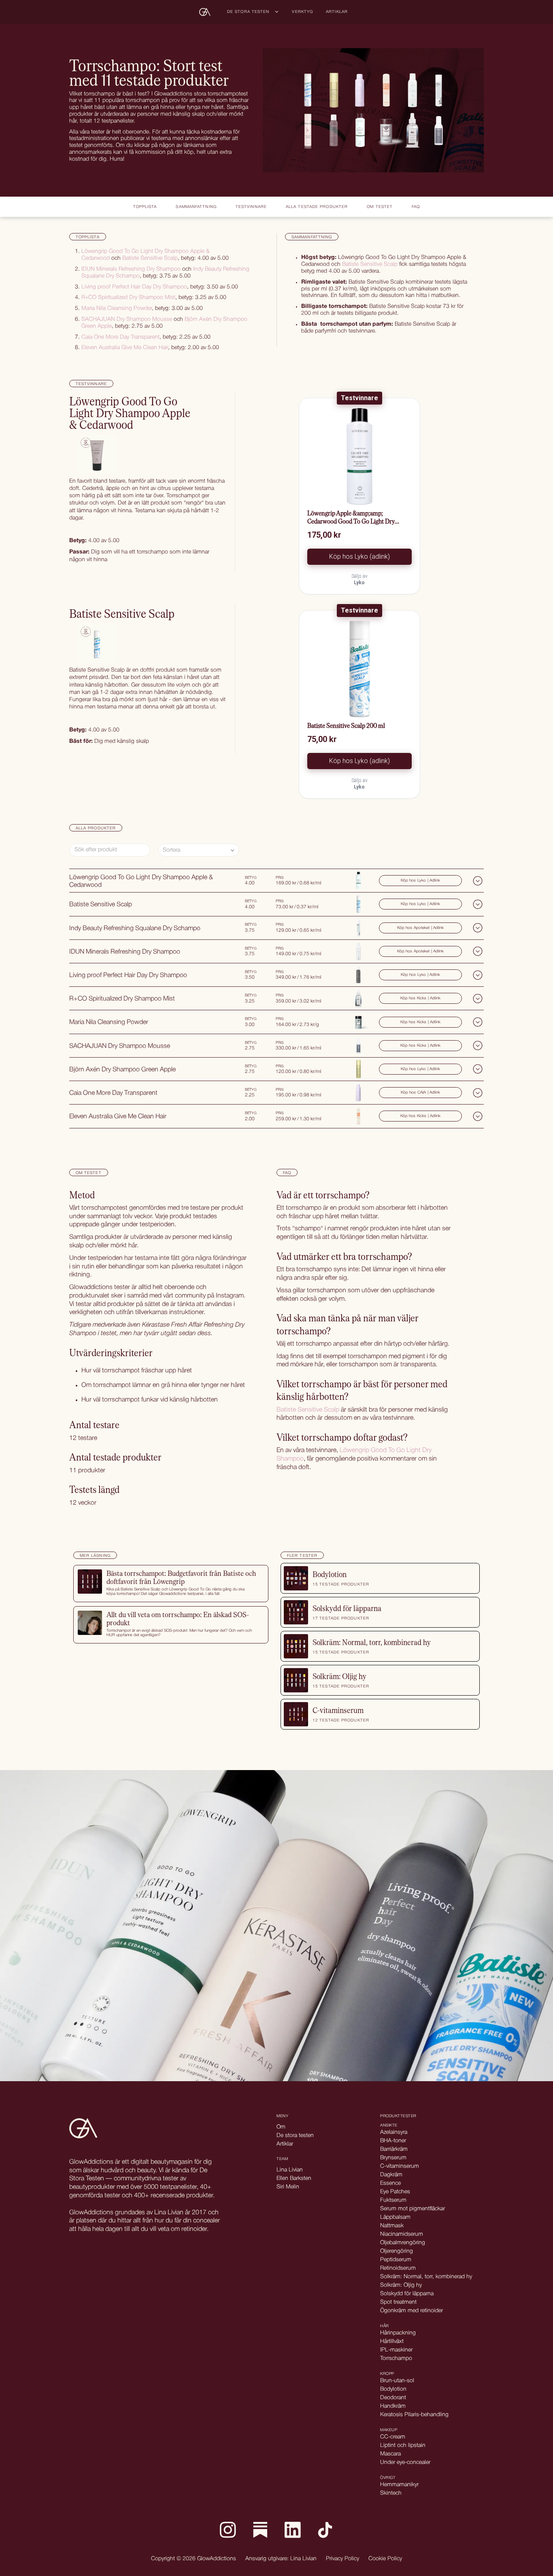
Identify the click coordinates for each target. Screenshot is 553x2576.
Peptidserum (396, 2260)
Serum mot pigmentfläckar (413, 2209)
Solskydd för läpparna (407, 2294)
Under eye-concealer (405, 2463)
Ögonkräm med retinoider (412, 2311)
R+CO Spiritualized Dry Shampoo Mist (128, 298)
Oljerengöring (397, 2251)
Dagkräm (391, 2175)
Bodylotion (393, 2389)
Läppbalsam (395, 2217)
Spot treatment (398, 2302)
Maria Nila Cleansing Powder (117, 308)
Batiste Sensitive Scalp (150, 258)
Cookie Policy (385, 2559)
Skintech (391, 2493)
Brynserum (393, 2158)
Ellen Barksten (294, 2178)
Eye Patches (395, 2192)
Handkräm (393, 2406)
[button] (253, 12)
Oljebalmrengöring (403, 2243)
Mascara (390, 2454)
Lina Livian (290, 2170)
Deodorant (393, 2398)
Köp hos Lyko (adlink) (359, 557)
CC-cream (393, 2437)
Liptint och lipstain (403, 2446)
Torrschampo (396, 2359)
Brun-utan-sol (397, 2381)
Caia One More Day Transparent (120, 337)
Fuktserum (393, 2200)
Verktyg (302, 12)
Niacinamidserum (402, 2234)
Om (281, 2127)
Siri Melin (288, 2187)
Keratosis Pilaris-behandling (414, 2415)
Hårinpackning (398, 2333)
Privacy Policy (342, 2559)
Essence (390, 2183)
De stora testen (295, 2136)
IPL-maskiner (396, 2350)
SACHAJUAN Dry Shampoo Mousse (127, 319)
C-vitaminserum (400, 2166)
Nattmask (392, 2226)
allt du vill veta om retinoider (169, 2229)
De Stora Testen (248, 12)
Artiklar (337, 12)
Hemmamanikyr (399, 2485)
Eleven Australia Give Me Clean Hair (125, 348)
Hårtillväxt (392, 2342)
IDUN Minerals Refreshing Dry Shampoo (131, 269)
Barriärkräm (394, 2149)
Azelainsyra (394, 2132)
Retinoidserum (398, 2268)
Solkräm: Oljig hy (401, 2285)
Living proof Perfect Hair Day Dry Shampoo (134, 287)
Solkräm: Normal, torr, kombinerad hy (426, 2277)
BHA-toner (393, 2141)
